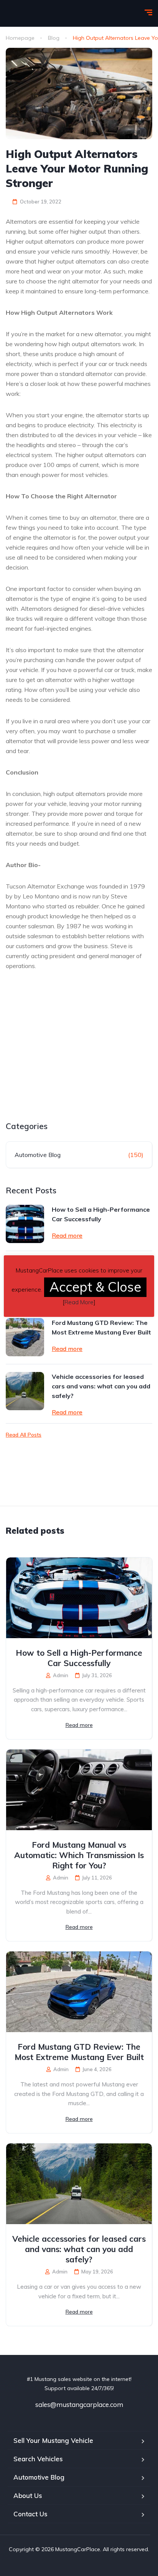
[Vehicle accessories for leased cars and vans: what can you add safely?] (25, 1391)
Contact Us (30, 2514)
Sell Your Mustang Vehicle (53, 2440)
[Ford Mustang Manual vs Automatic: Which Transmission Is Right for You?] (79, 1790)
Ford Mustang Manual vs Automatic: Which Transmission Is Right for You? (79, 1855)
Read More (79, 1302)
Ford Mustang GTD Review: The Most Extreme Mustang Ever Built (101, 1327)
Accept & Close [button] (95, 1287)
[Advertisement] (70, 1064)
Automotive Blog (38, 1155)
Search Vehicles (38, 2459)
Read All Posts (24, 1435)
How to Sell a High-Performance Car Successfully (101, 1214)
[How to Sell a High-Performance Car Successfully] (25, 1224)
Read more (67, 1235)
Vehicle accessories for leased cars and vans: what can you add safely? (101, 1386)
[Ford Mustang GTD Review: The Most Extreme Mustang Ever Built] (25, 1337)
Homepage (20, 38)
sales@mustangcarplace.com (79, 2404)
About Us (28, 2495)
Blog (54, 38)
